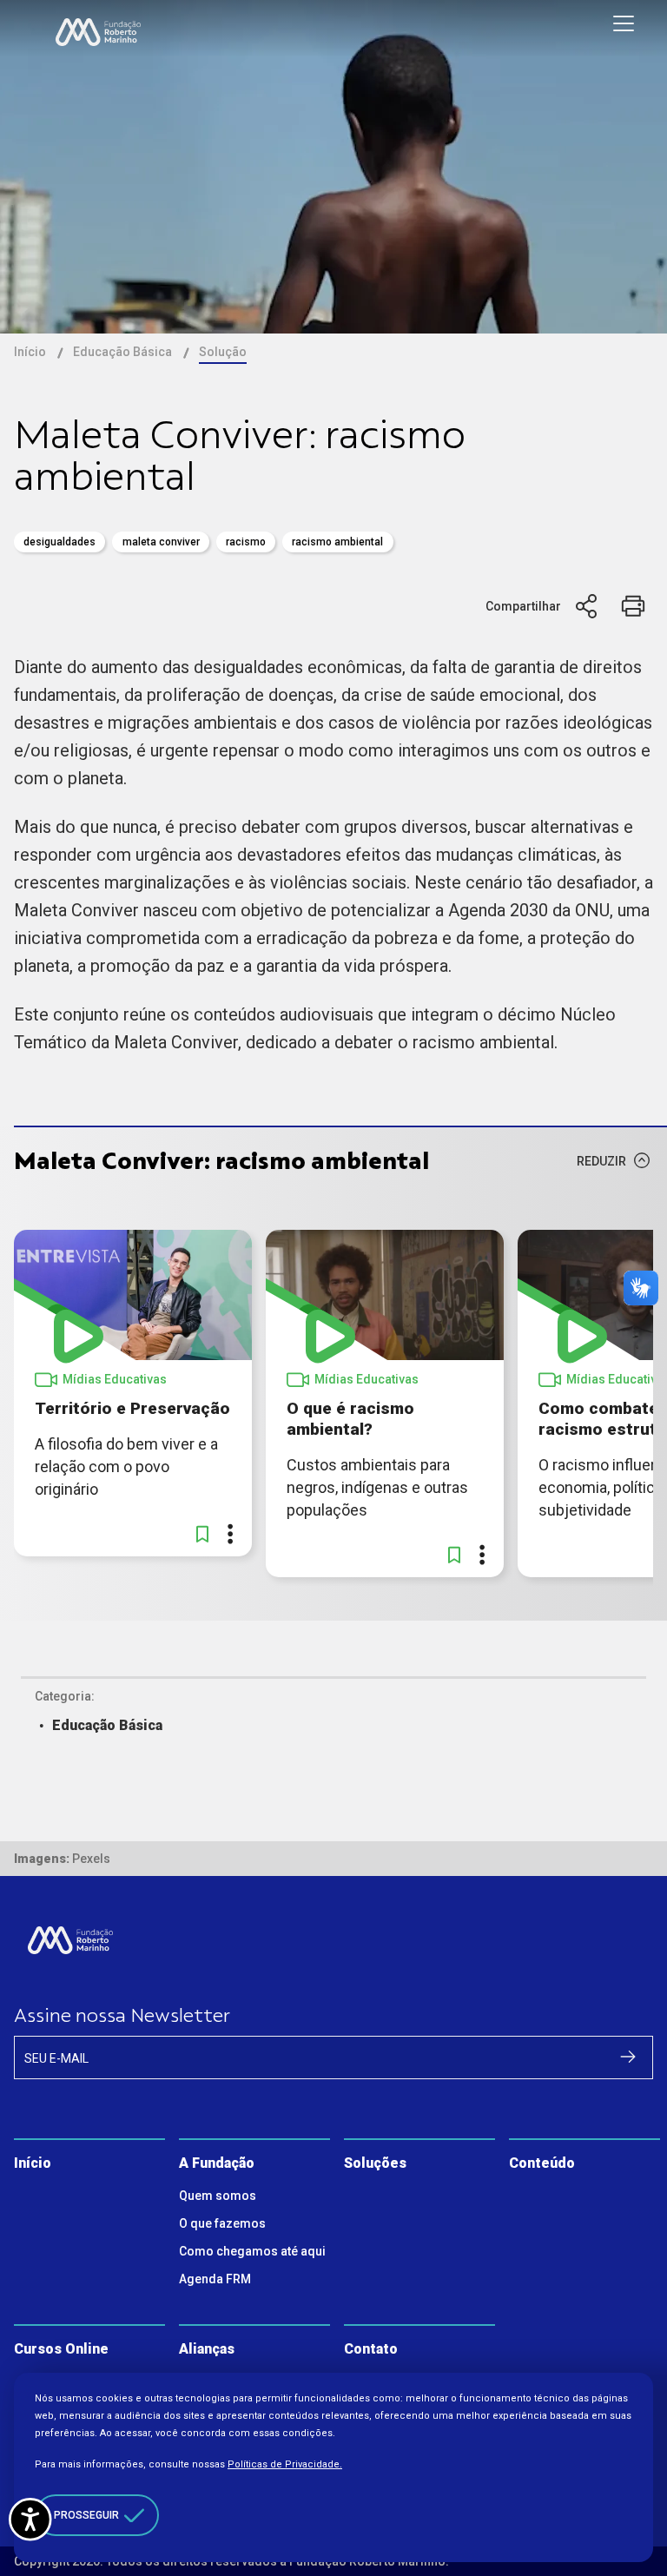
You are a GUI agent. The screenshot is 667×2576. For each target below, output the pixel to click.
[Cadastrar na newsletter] (628, 2057)
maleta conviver (161, 542)
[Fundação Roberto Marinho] (98, 32)
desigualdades (59, 542)
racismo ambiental (337, 542)
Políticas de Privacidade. (285, 2464)
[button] (202, 1534)
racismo (246, 542)
